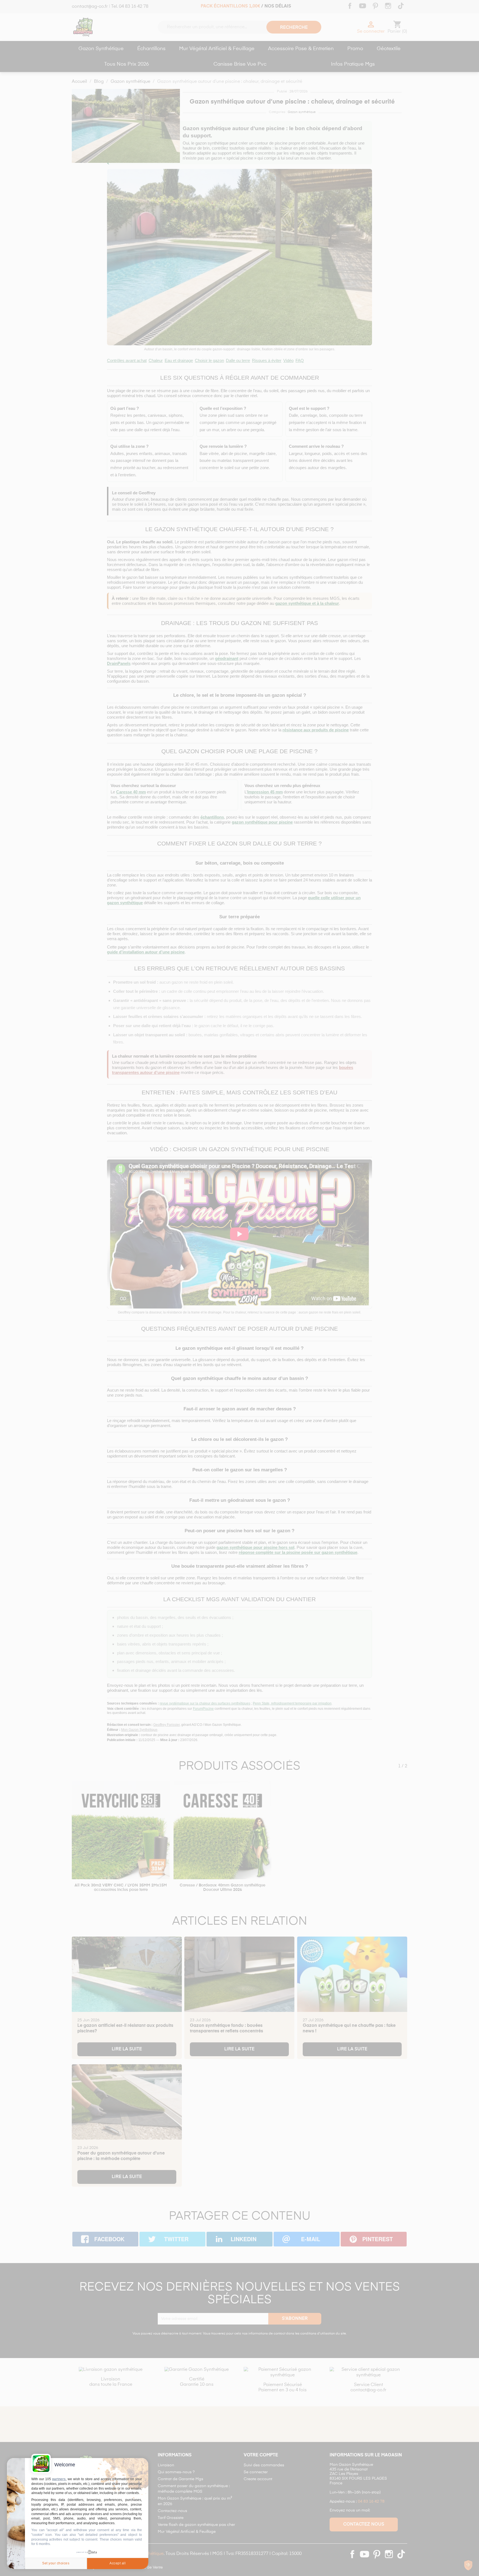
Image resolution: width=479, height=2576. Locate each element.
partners (59, 2479)
